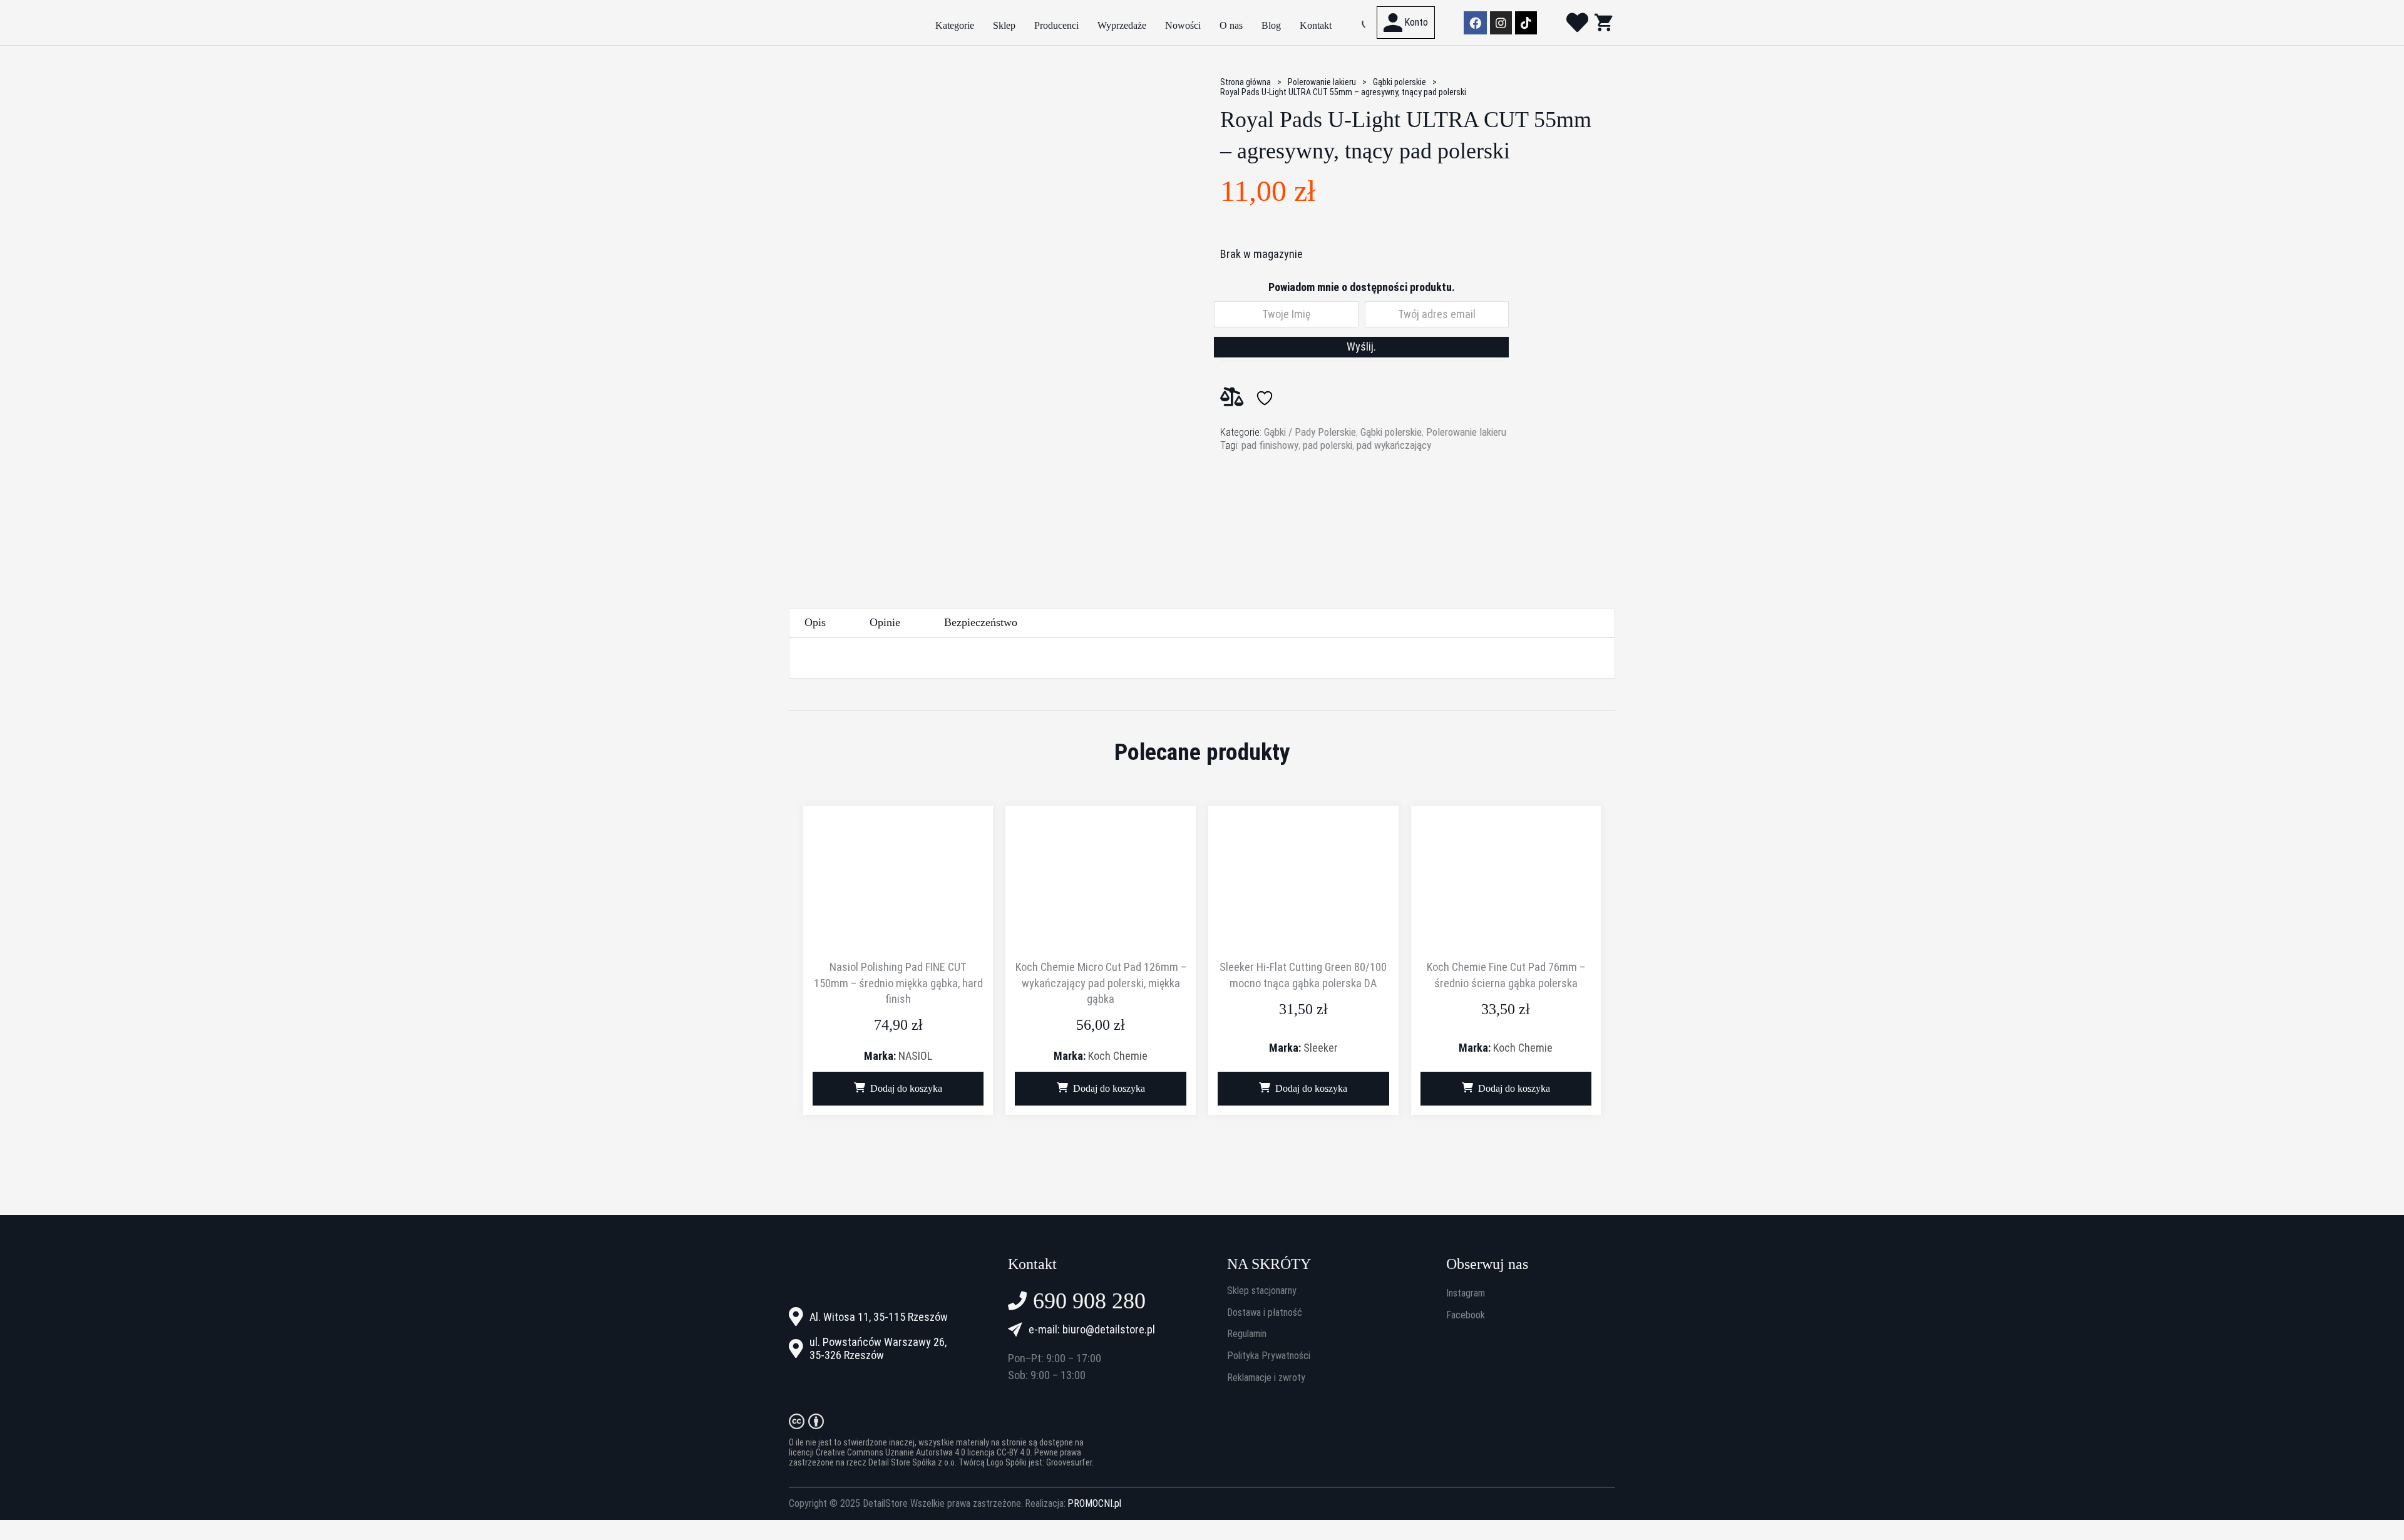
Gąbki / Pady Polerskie (1310, 432)
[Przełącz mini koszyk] (1603, 22)
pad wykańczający (1394, 445)
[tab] (815, 623)
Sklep (1004, 25)
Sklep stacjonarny (1262, 1291)
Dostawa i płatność (1265, 1313)
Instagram (1466, 1293)
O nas (1231, 25)
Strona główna (1246, 82)
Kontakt (1316, 25)
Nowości (1183, 25)
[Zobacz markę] (1267, 504)
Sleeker (1321, 1048)
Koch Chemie (1118, 1056)
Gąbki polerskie (1400, 82)
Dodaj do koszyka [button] (906, 1088)
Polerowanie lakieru (1322, 82)
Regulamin (1247, 1334)
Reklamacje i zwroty (1266, 1378)
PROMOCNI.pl (1094, 1504)
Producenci (1056, 25)
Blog (1271, 25)
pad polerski (1328, 445)
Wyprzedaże (1122, 25)
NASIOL (915, 1056)
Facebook (1466, 1315)
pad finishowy (1270, 445)
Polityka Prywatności (1269, 1356)
